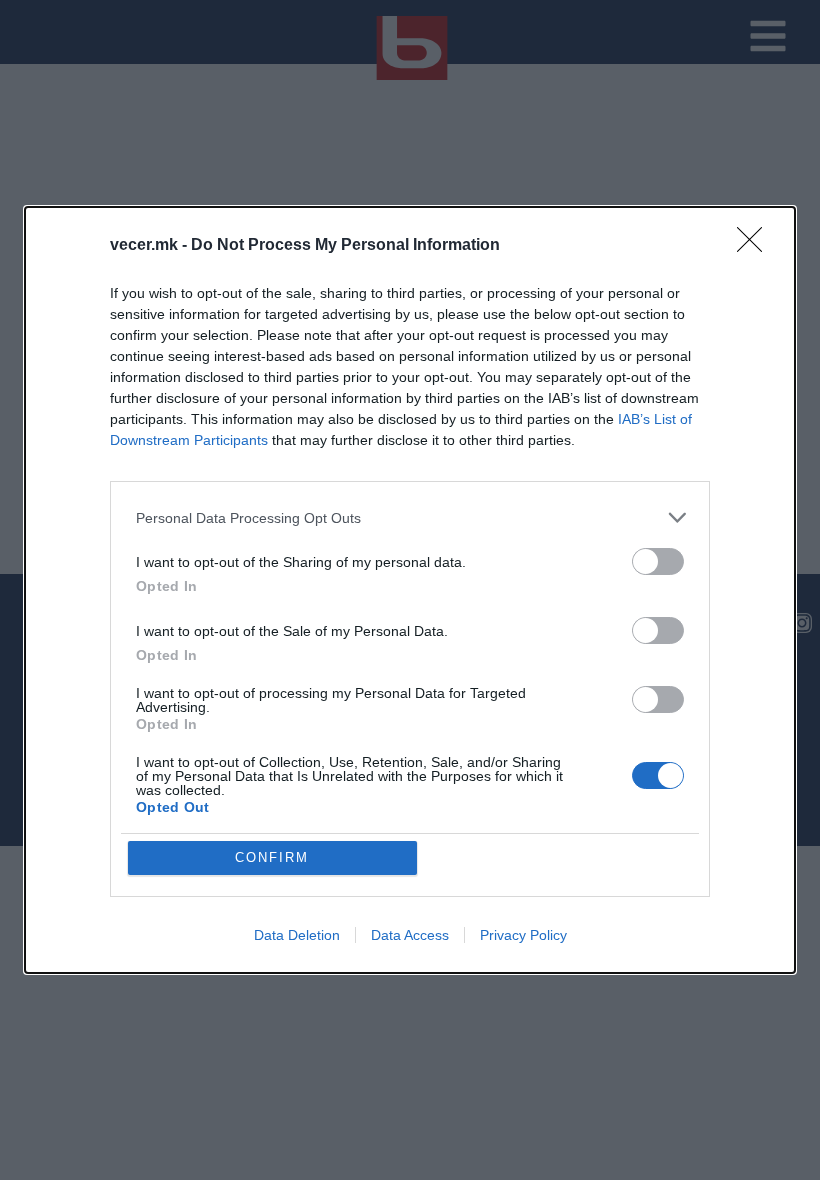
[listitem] (410, 517)
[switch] (658, 561)
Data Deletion (297, 935)
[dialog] (410, 590)
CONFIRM (272, 857)
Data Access (410, 935)
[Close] (756, 246)
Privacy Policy (523, 935)
